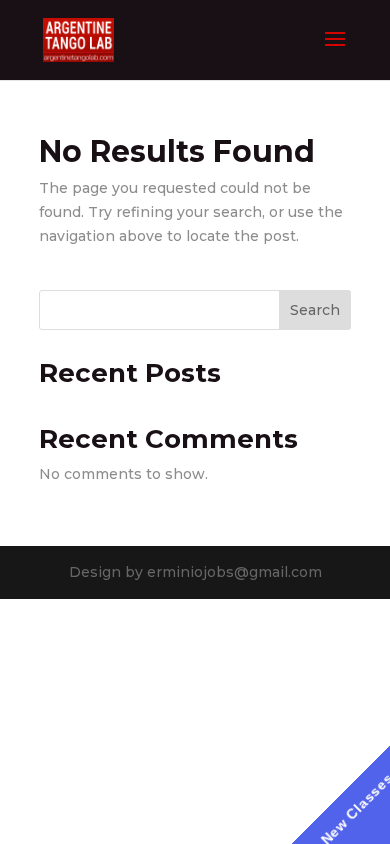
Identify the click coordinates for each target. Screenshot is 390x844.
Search (315, 310)
